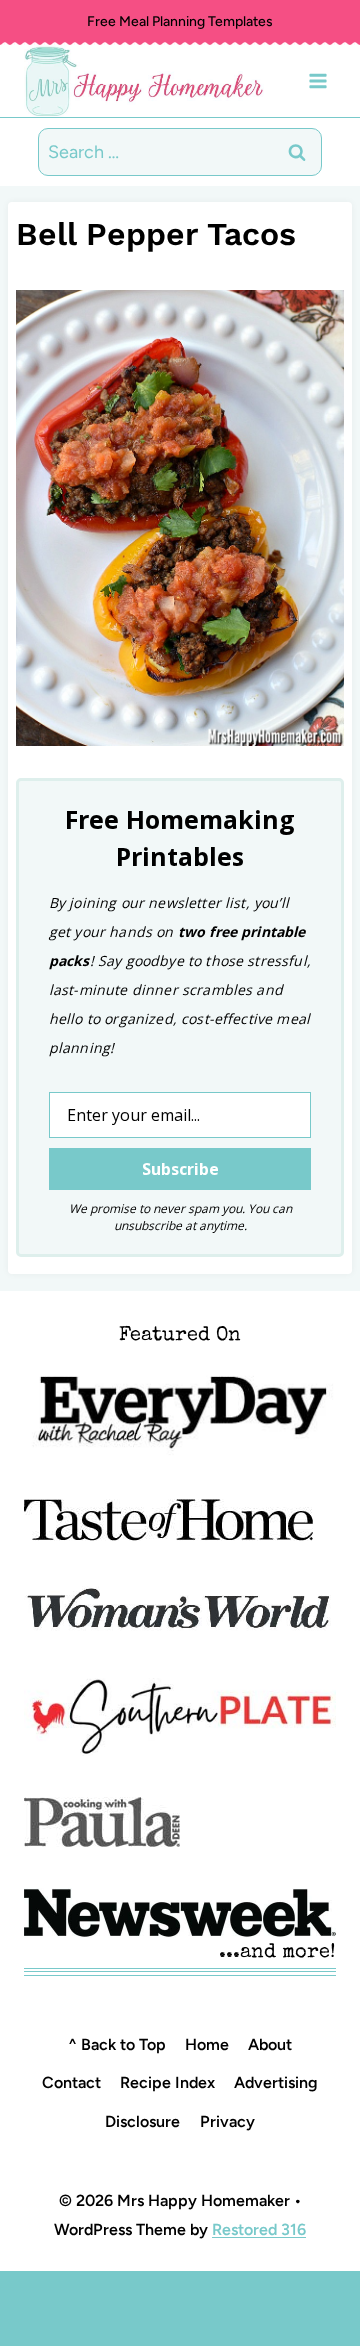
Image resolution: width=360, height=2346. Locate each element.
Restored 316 (259, 2229)
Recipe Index (167, 2082)
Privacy (227, 2121)
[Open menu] (317, 80)
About (270, 2044)
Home (207, 2044)
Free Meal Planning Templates (180, 21)
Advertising (276, 2082)
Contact (71, 2082)
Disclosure (142, 2121)
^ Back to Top (117, 2044)
